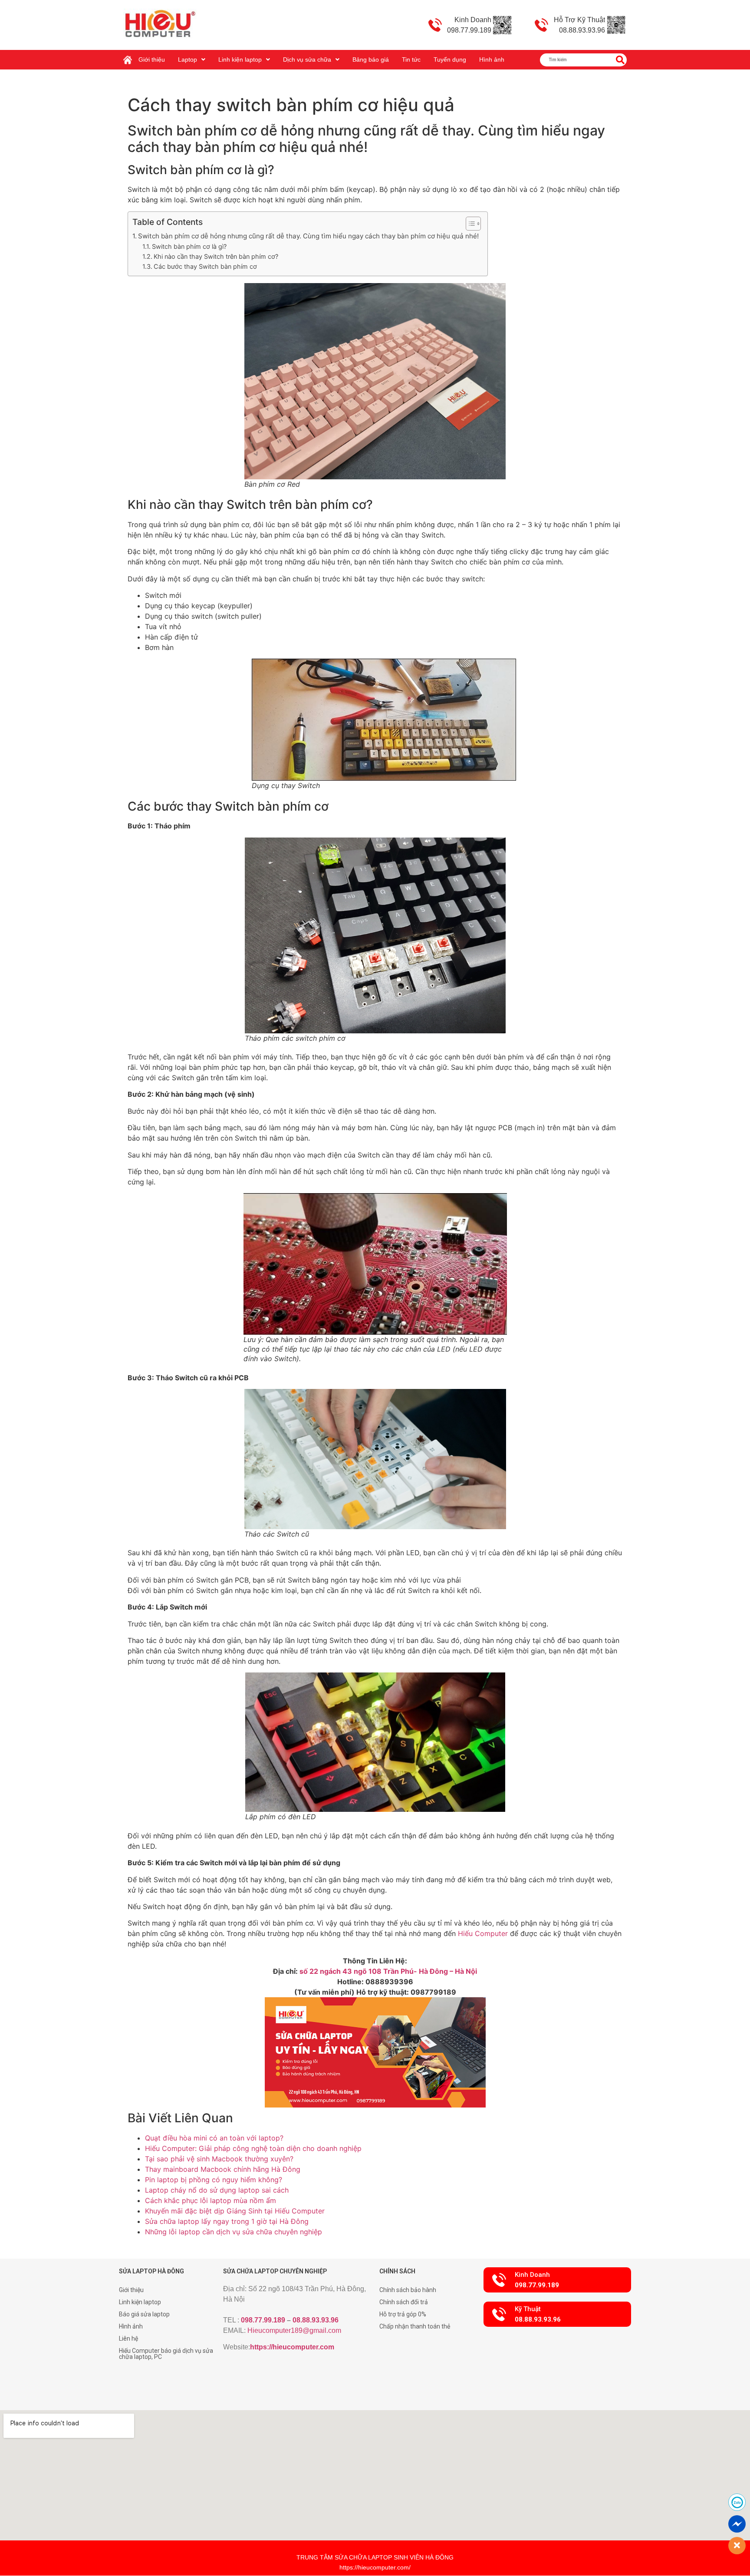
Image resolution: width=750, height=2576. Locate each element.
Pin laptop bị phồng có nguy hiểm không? (214, 2180)
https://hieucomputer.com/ (375, 2567)
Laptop (187, 59)
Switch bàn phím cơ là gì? (189, 246)
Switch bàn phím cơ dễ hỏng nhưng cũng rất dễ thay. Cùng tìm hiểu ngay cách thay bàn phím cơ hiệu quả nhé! (308, 236)
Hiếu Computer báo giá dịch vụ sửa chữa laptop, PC (166, 2354)
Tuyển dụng (450, 59)
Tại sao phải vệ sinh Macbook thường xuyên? (219, 2159)
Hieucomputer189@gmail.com (294, 2330)
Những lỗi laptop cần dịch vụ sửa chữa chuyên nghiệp (234, 2232)
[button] (557, 2280)
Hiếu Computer (483, 1933)
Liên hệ (128, 2339)
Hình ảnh (492, 59)
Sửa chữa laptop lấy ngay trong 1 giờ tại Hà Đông (227, 2221)
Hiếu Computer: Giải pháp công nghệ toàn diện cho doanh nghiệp (253, 2148)
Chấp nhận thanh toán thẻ (415, 2326)
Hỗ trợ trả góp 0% (403, 2314)
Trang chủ (130, 56)
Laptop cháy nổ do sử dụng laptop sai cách (217, 2190)
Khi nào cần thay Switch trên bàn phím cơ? (216, 256)
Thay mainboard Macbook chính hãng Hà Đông (223, 2169)
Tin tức (411, 59)
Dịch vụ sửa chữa (307, 59)
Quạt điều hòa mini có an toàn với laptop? (214, 2138)
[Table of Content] (473, 224)
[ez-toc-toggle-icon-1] (469, 224)
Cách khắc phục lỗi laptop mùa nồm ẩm (211, 2200)
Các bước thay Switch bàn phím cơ (205, 266)
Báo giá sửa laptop (144, 2314)
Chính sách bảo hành (408, 2290)
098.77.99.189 (263, 2320)
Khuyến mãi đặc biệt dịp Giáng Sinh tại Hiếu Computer (235, 2211)
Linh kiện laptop (240, 59)
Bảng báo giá (371, 59)
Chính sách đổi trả (404, 2302)
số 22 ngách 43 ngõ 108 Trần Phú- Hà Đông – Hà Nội (387, 1971)
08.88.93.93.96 (316, 2320)
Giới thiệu (152, 59)
